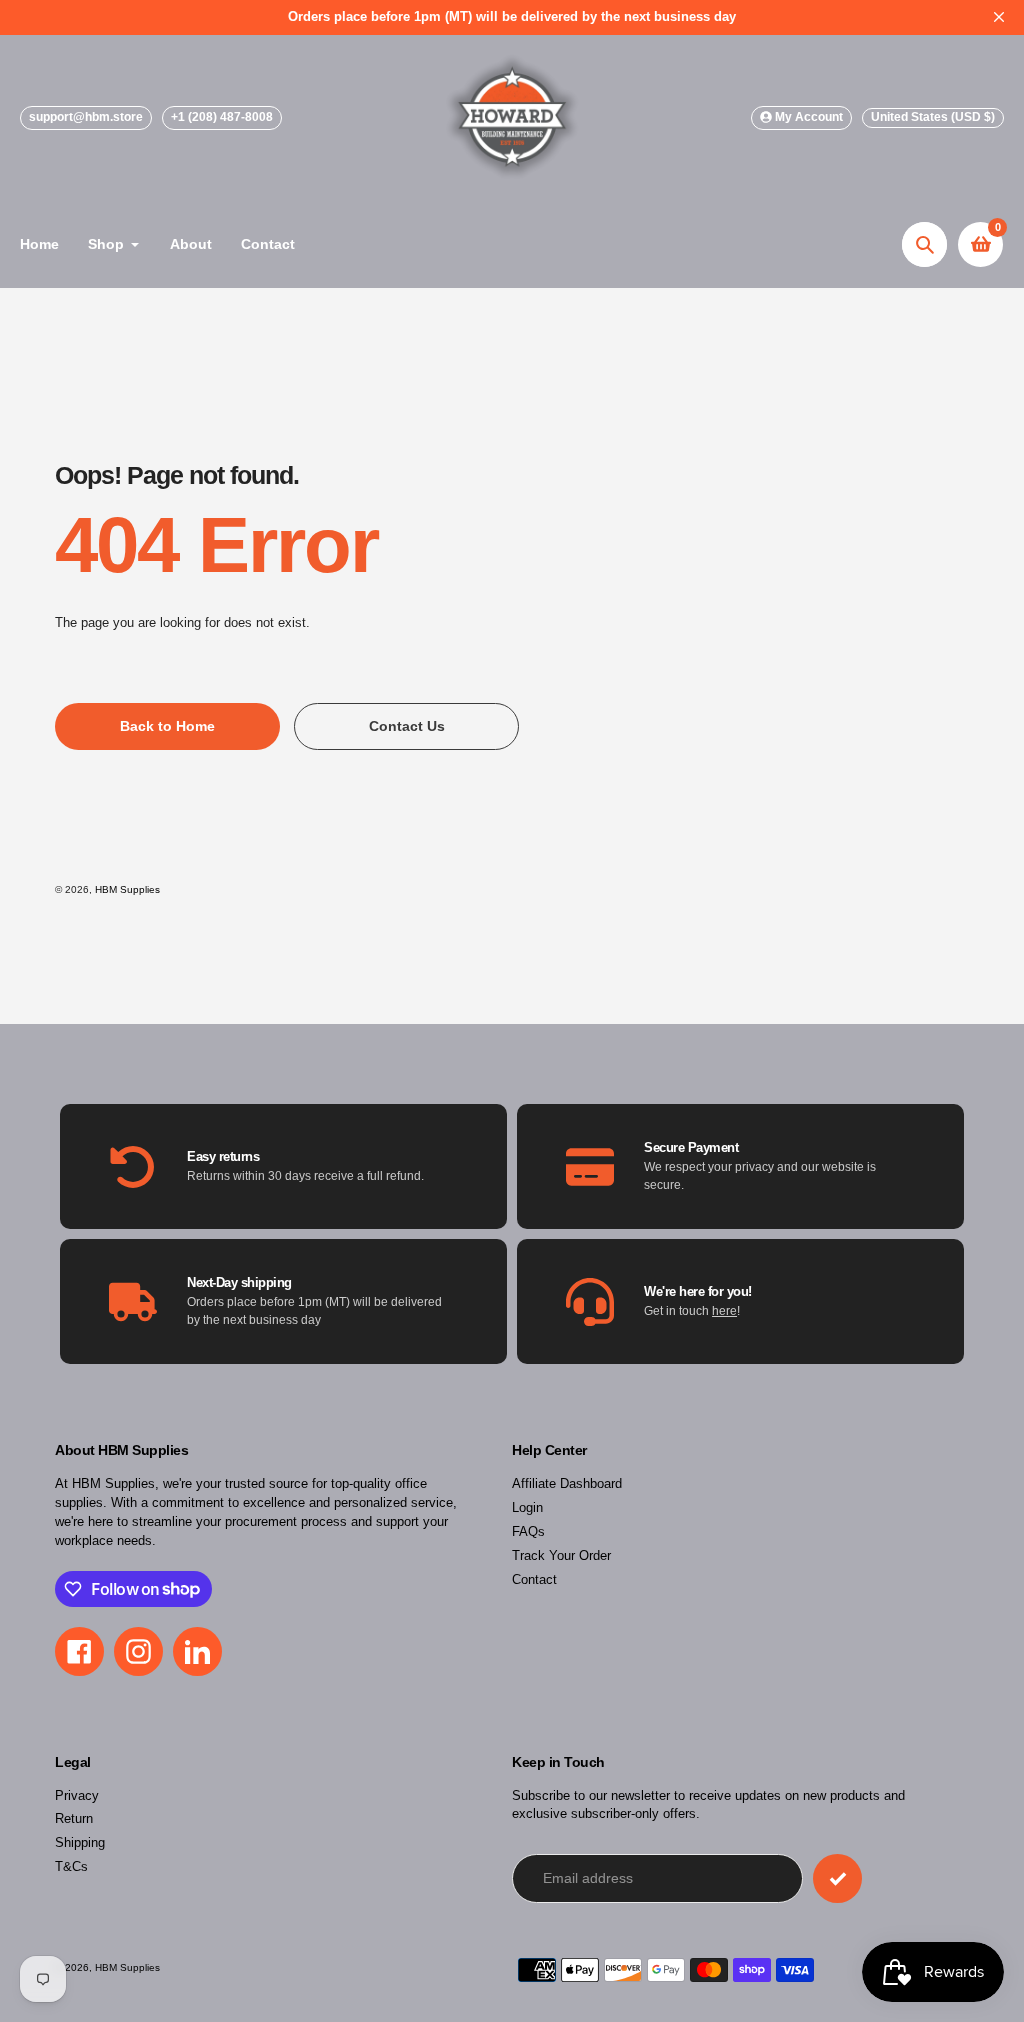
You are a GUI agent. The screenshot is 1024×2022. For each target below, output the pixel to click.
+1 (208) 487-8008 (222, 117)
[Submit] (837, 1878)
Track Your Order (561, 1556)
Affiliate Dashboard (567, 1484)
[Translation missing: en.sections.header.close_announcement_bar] (999, 17)
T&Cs (71, 1867)
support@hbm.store (86, 117)
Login (527, 1508)
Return (74, 1819)
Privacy (77, 1796)
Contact (534, 1580)
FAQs (528, 1532)
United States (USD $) (933, 117)
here (724, 1311)
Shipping (80, 1843)
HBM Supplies (127, 889)
